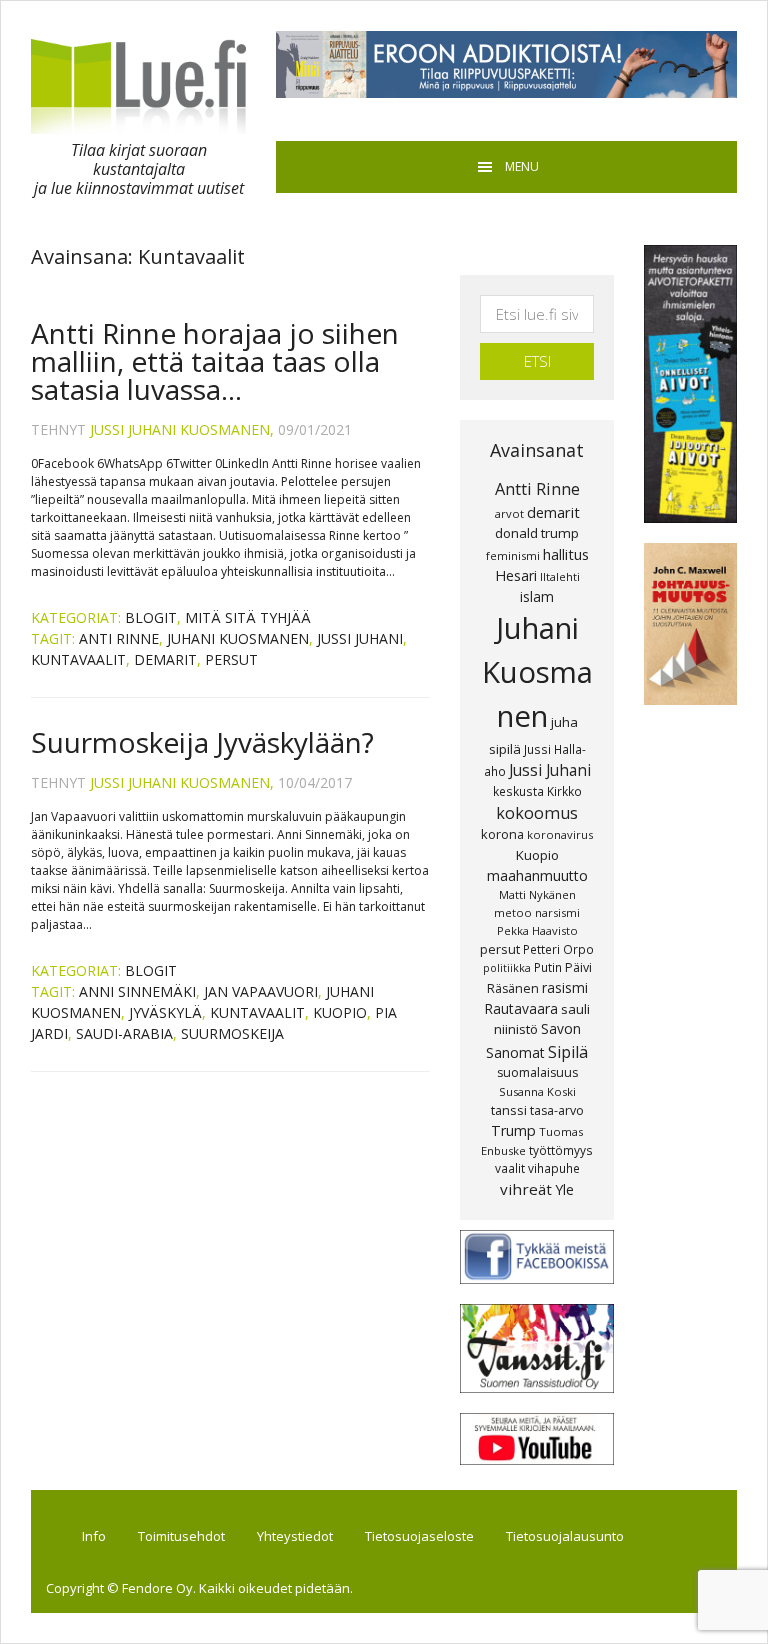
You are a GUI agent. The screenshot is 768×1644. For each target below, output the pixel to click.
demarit (165, 659)
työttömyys (561, 1150)
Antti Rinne (537, 489)
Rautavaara (521, 1008)
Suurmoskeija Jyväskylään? (202, 742)
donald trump (537, 533)
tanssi (509, 1110)
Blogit (151, 617)
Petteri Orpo (558, 949)
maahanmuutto (537, 875)
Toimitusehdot (181, 1536)
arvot (509, 513)
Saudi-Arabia (124, 1033)
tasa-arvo (557, 1110)
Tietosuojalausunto (565, 1536)
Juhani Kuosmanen (238, 638)
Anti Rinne (119, 638)
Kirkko (564, 791)
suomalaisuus (537, 1072)
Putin (548, 967)
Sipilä (568, 1052)
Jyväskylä (165, 1012)
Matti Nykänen (537, 894)
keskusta (518, 791)
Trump (513, 1130)
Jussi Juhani (360, 638)
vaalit (510, 1168)
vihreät (526, 1189)
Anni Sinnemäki (137, 991)
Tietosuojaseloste (419, 1536)
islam (537, 596)
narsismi (557, 912)
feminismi (513, 555)
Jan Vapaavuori (261, 991)
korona (502, 834)
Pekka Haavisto (537, 930)
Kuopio (340, 1012)
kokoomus (537, 813)
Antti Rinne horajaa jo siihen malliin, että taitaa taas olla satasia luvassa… (215, 361)
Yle (564, 1189)
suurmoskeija (232, 1033)
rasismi (565, 987)
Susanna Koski (537, 1091)
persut (231, 659)
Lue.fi (138, 86)
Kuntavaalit (78, 659)
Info (94, 1536)
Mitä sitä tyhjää (248, 617)
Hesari (516, 575)
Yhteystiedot (295, 1536)
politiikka (507, 968)
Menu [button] (522, 166)
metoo (513, 912)
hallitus (566, 554)
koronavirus (560, 834)
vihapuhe (554, 1168)
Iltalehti (560, 576)
